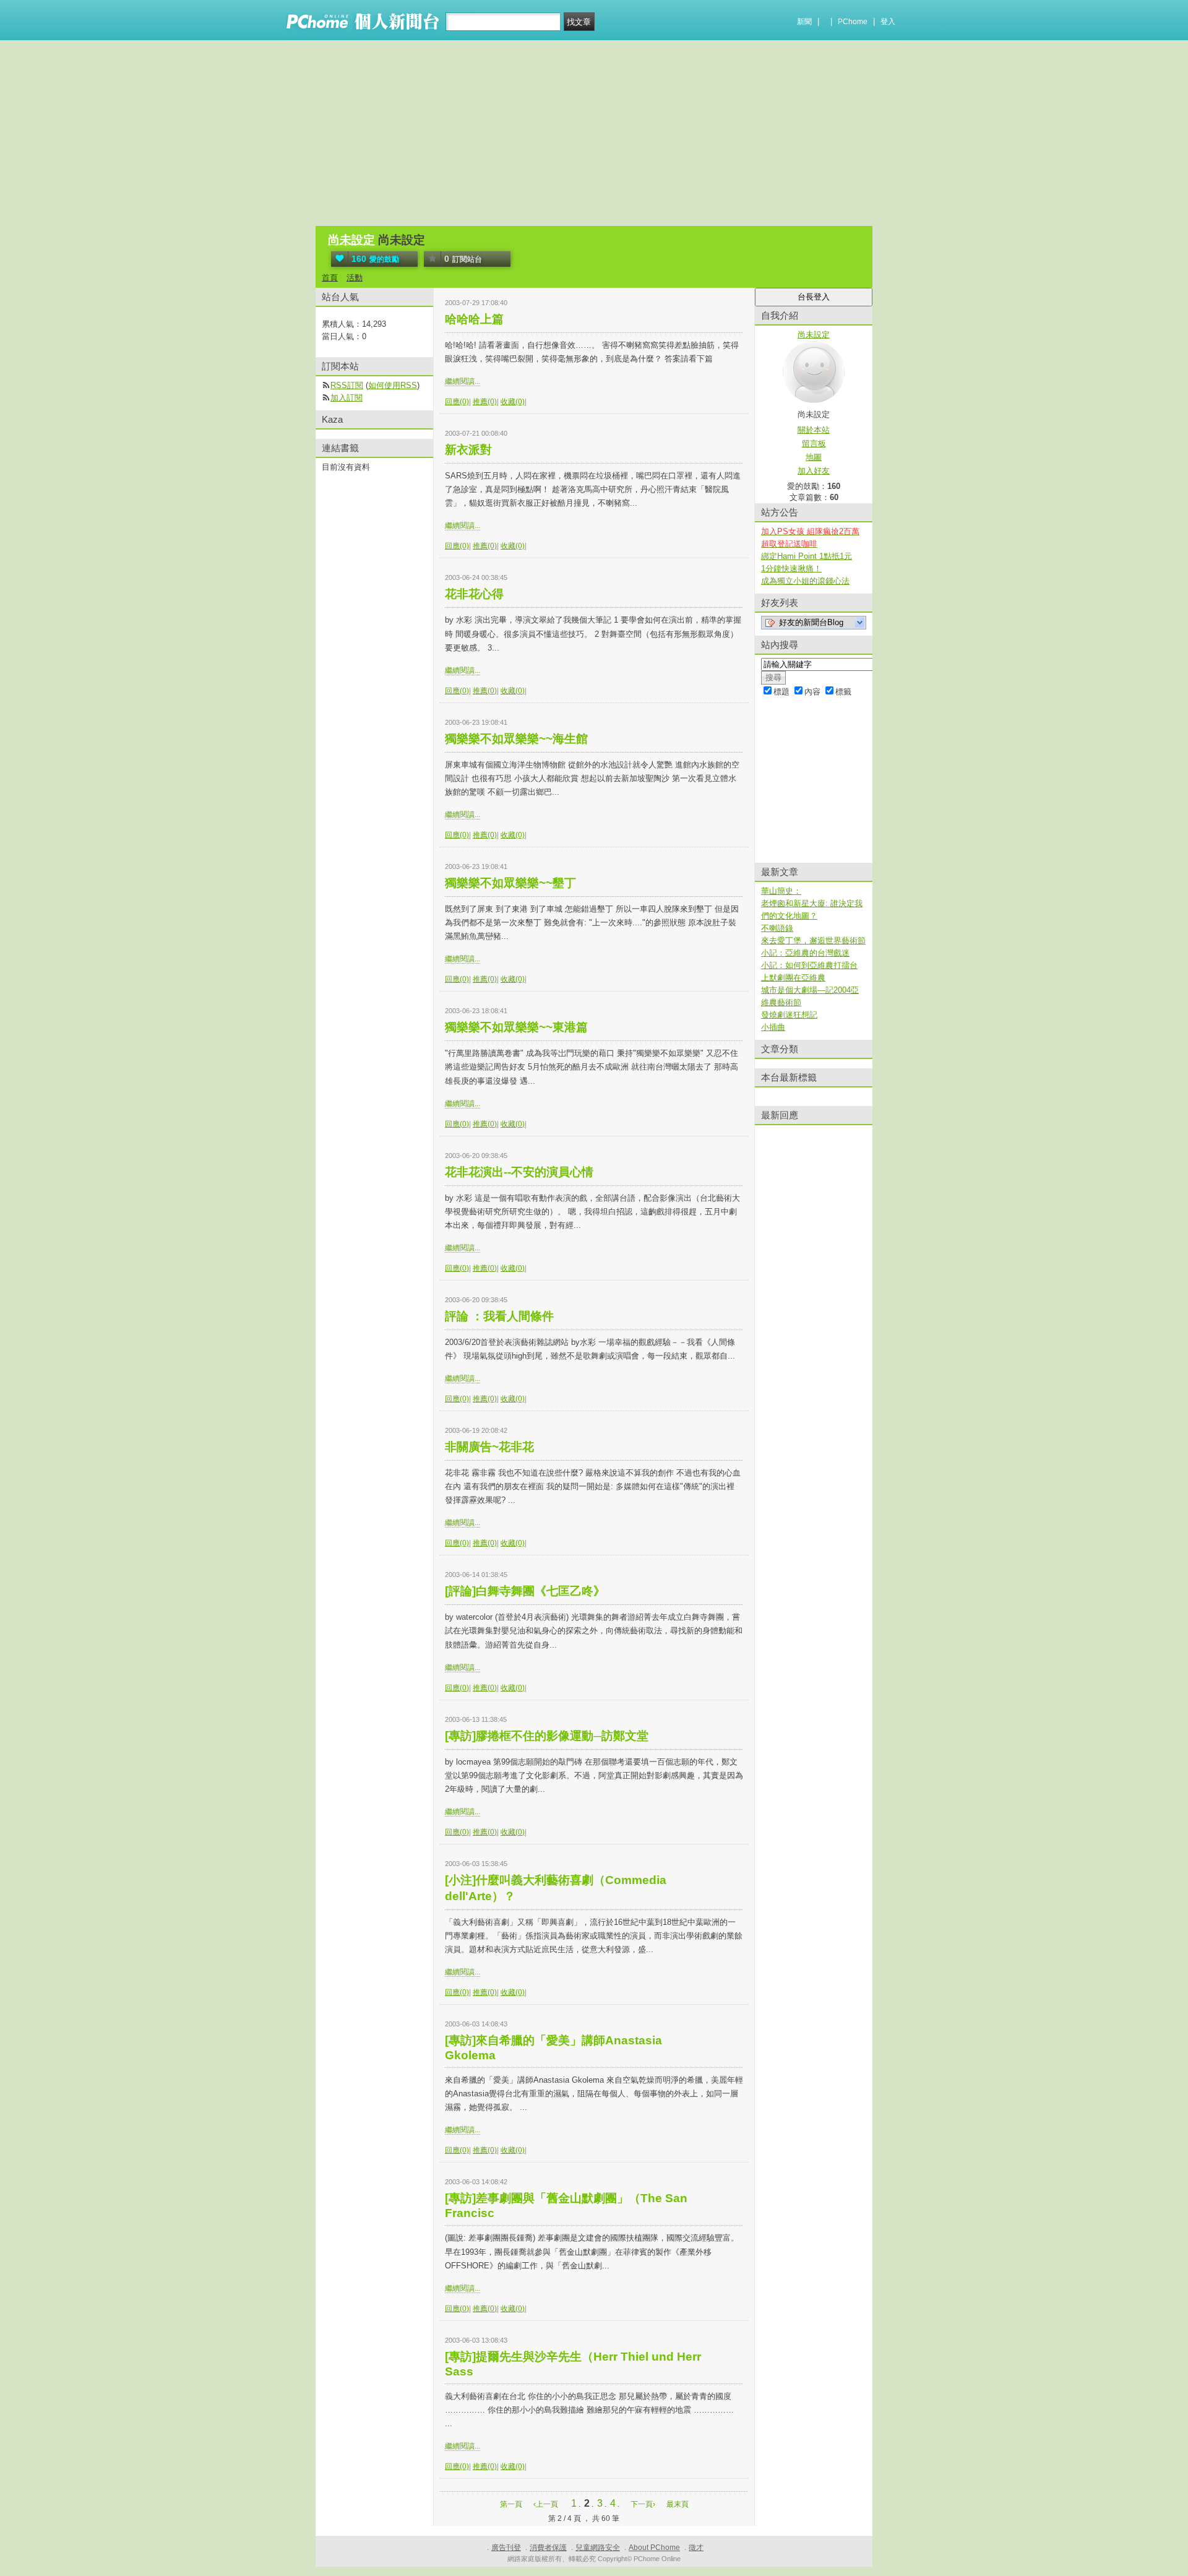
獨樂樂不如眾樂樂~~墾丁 (510, 883)
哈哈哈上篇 (474, 319)
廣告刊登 (506, 2548)
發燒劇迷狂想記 (789, 1015)
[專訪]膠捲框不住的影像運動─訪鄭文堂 (547, 1736)
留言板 (814, 443)
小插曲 (773, 1027)
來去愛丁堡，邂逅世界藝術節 (813, 940)
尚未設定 (351, 240)
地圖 (814, 457)
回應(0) (457, 402)
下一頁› (644, 2504)
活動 (355, 278)
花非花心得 (474, 594)
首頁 (330, 278)
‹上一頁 (546, 2504)
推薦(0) (485, 402)
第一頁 (511, 2504)
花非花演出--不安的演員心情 (519, 1172)
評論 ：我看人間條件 (499, 1316)
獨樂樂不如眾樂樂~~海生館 (516, 739)
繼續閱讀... (463, 381)
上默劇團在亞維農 (793, 978)
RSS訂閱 (347, 385)
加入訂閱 (346, 398)
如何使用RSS (393, 385)
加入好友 (814, 471)
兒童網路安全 (598, 2548)
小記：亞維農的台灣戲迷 (805, 953)
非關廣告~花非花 (489, 1447)
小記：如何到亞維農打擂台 (809, 965)
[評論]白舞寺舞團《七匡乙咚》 (531, 1591)
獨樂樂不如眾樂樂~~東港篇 (516, 1027)
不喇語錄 (777, 928)
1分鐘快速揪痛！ (791, 568)
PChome (853, 22)
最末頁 (678, 2504)
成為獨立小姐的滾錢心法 (805, 581)
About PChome (654, 2548)
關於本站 (814, 430)
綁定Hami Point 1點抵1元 (807, 556)
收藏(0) (513, 402)
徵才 (696, 2548)
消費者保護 (548, 2548)
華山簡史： (781, 891)
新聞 (804, 22)
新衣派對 (468, 450)
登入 (888, 22)
